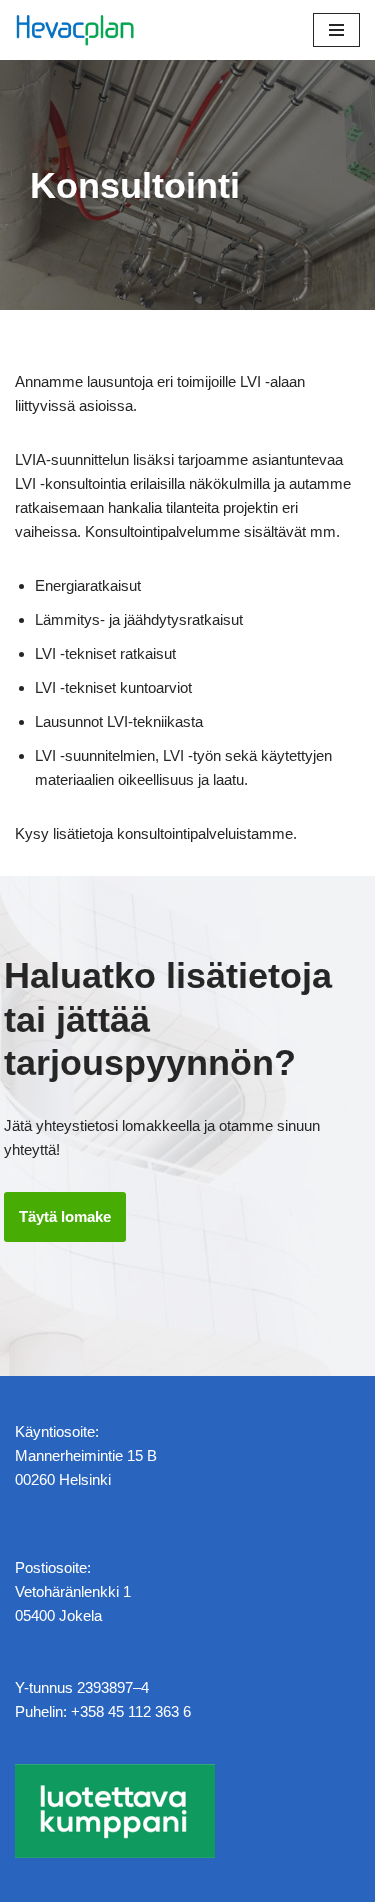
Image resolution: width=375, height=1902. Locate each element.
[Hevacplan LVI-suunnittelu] (75, 30)
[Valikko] (336, 30)
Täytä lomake (65, 1216)
